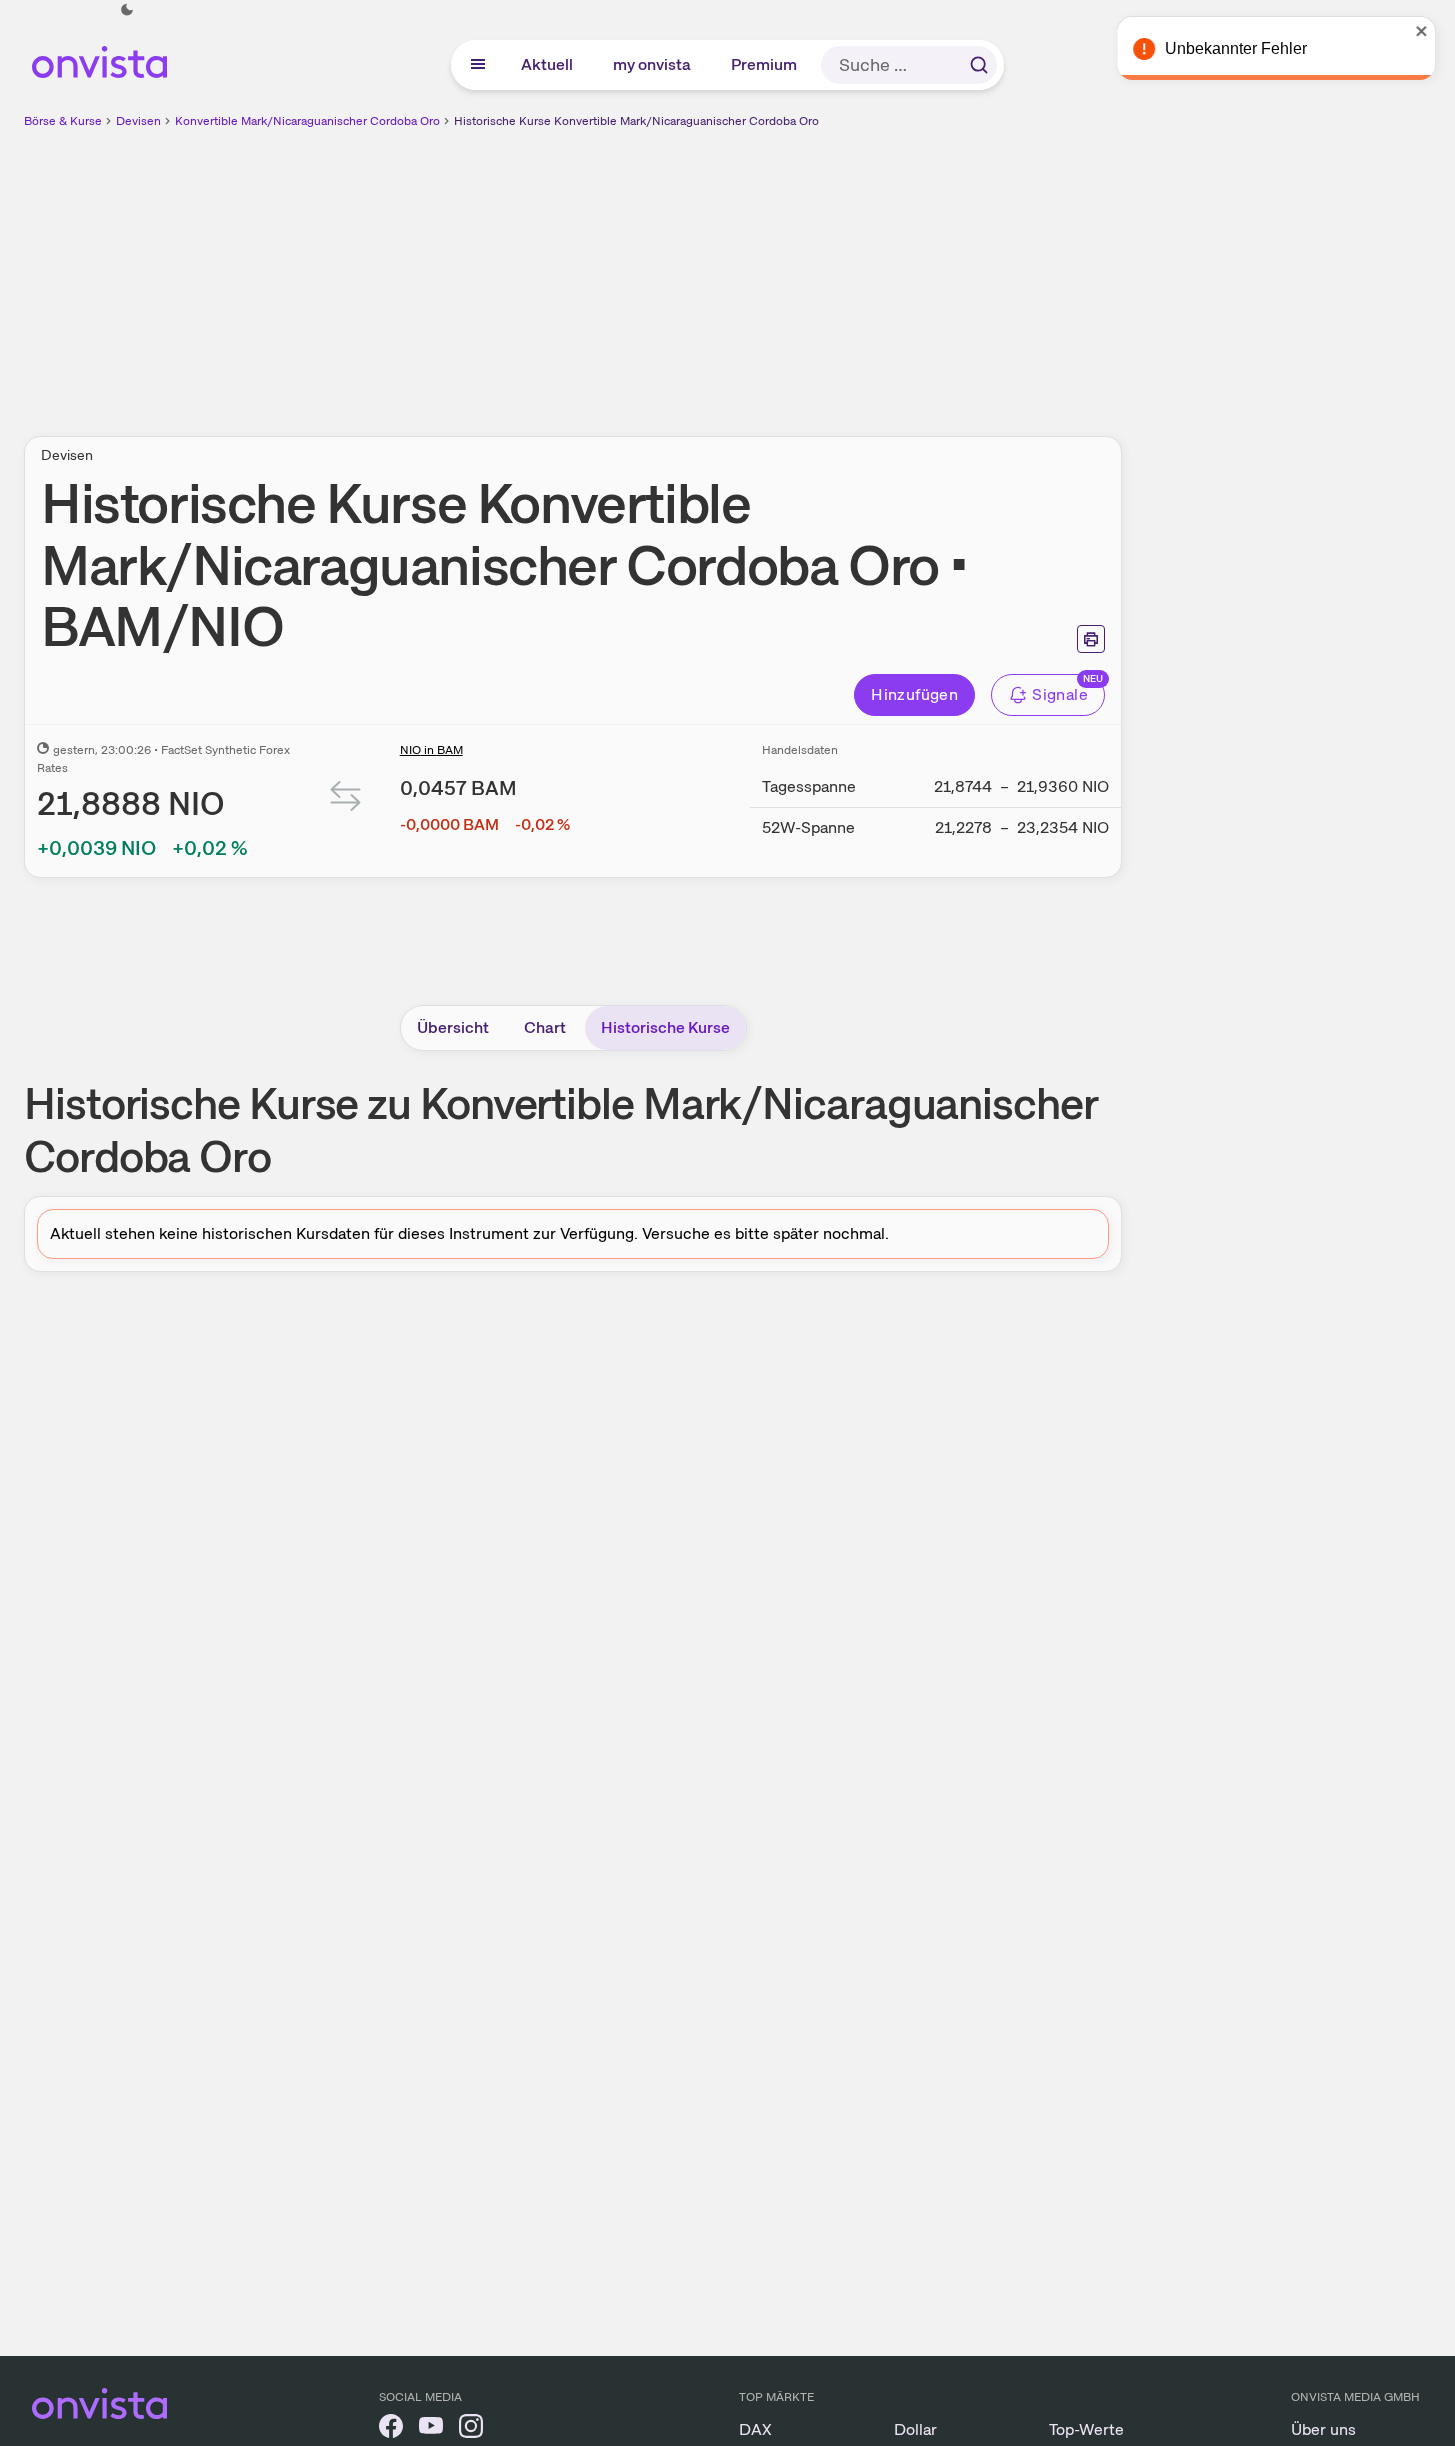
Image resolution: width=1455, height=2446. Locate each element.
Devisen (138, 121)
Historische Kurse (665, 1027)
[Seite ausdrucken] (1091, 639)
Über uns (1323, 2429)
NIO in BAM (431, 750)
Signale (1060, 694)
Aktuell (548, 64)
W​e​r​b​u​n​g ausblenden (746, 271)
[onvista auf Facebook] (391, 2429)
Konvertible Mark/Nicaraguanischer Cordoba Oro (307, 121)
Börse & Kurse (63, 121)
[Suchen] (979, 65)
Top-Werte (1086, 2429)
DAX (755, 2429)
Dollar (915, 2429)
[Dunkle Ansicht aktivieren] (127, 10)
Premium (765, 64)
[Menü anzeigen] (478, 65)
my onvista (653, 64)
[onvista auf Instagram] (471, 2429)
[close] (1425, 31)
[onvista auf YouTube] (431, 2429)
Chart (545, 1027)
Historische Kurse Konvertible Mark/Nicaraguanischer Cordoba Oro (636, 121)
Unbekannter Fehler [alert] (1239, 48)
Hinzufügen (914, 694)
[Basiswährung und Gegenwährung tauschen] (346, 800)
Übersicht (453, 1027)
